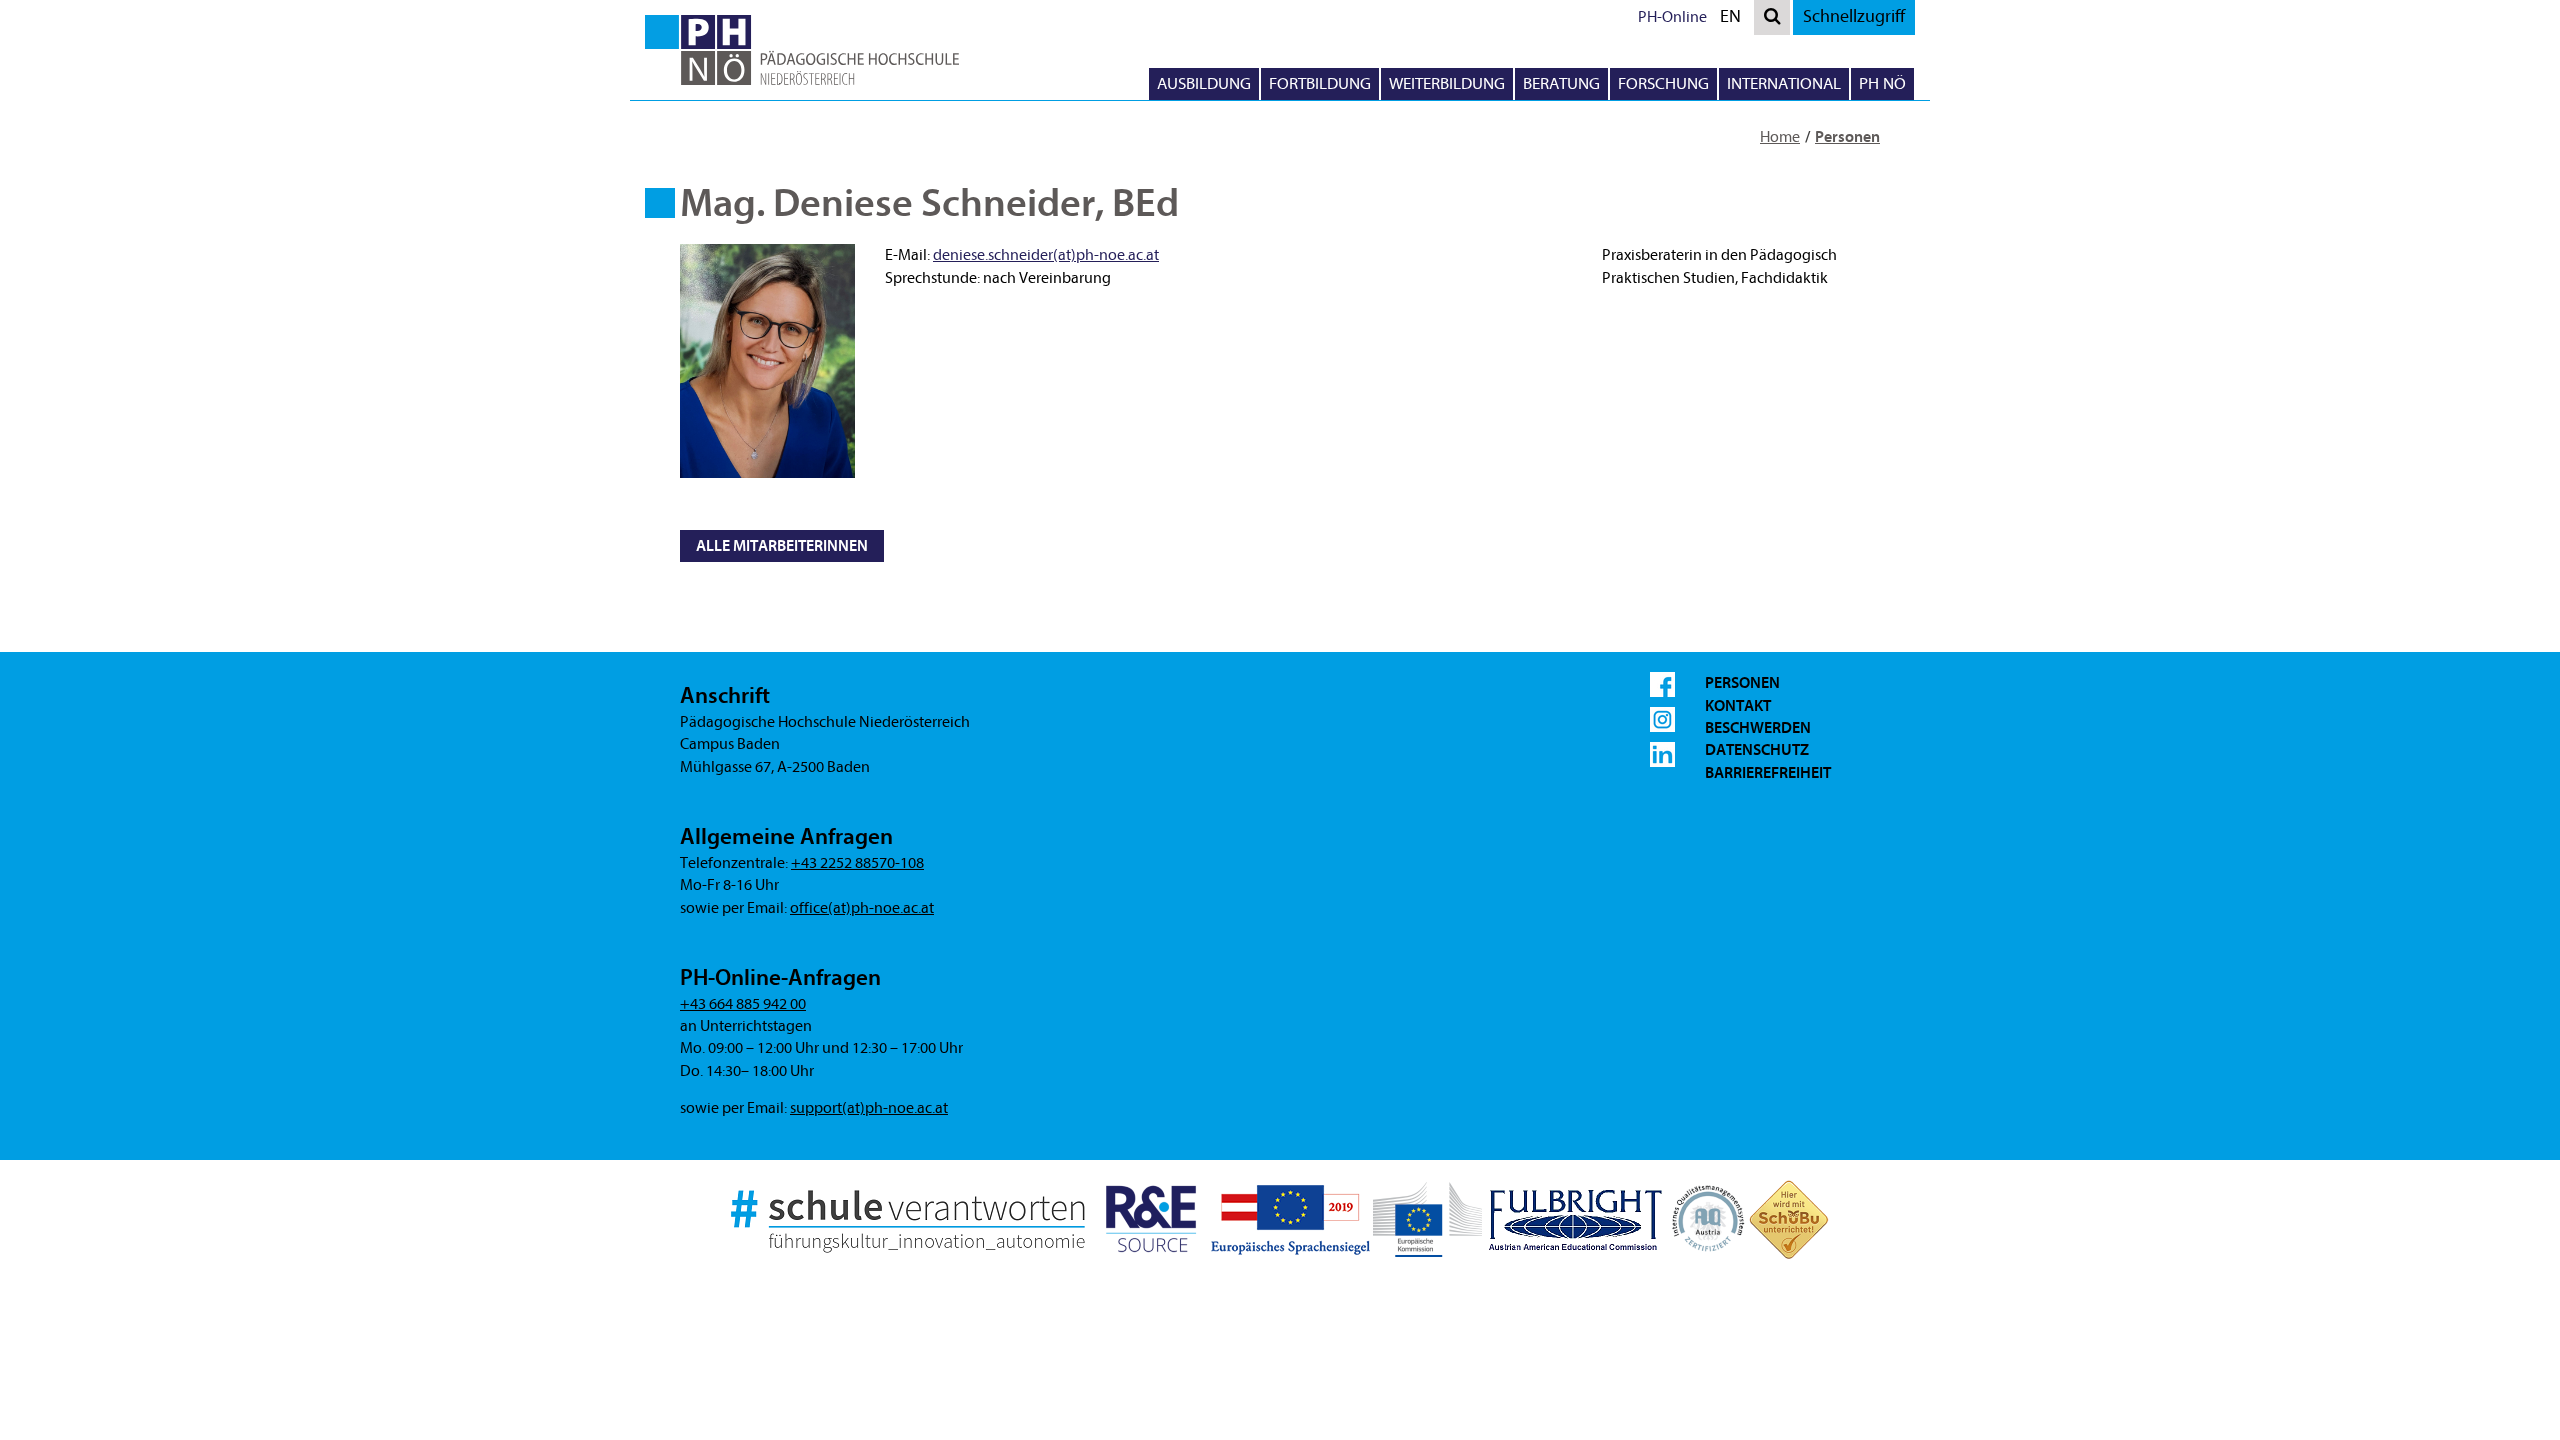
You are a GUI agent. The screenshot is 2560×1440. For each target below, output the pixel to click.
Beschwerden (1758, 728)
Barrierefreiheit (1768, 773)
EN (1735, 20)
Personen (1847, 137)
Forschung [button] (1663, 83)
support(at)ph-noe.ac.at (869, 1108)
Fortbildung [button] (1320, 83)
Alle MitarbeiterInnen (782, 546)
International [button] (1784, 83)
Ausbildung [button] (1204, 83)
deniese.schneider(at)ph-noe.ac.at (1046, 255)
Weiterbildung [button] (1447, 83)
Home (1780, 137)
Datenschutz (1757, 750)
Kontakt (1738, 706)
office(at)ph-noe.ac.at (862, 908)
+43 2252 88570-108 (857, 863)
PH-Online (1672, 17)
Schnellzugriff (1854, 16)
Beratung (1561, 83)
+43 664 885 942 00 (743, 1004)
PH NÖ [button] (1882, 83)
